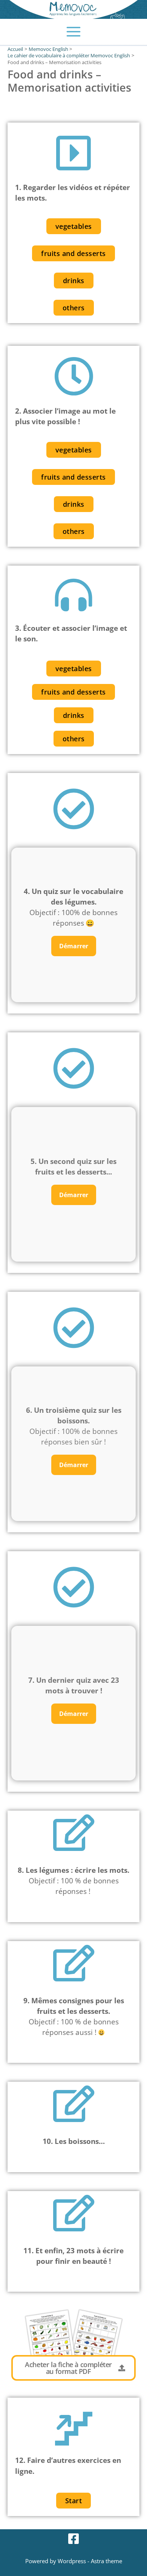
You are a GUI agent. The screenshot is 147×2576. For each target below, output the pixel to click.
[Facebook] (73, 2539)
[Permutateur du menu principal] (74, 32)
